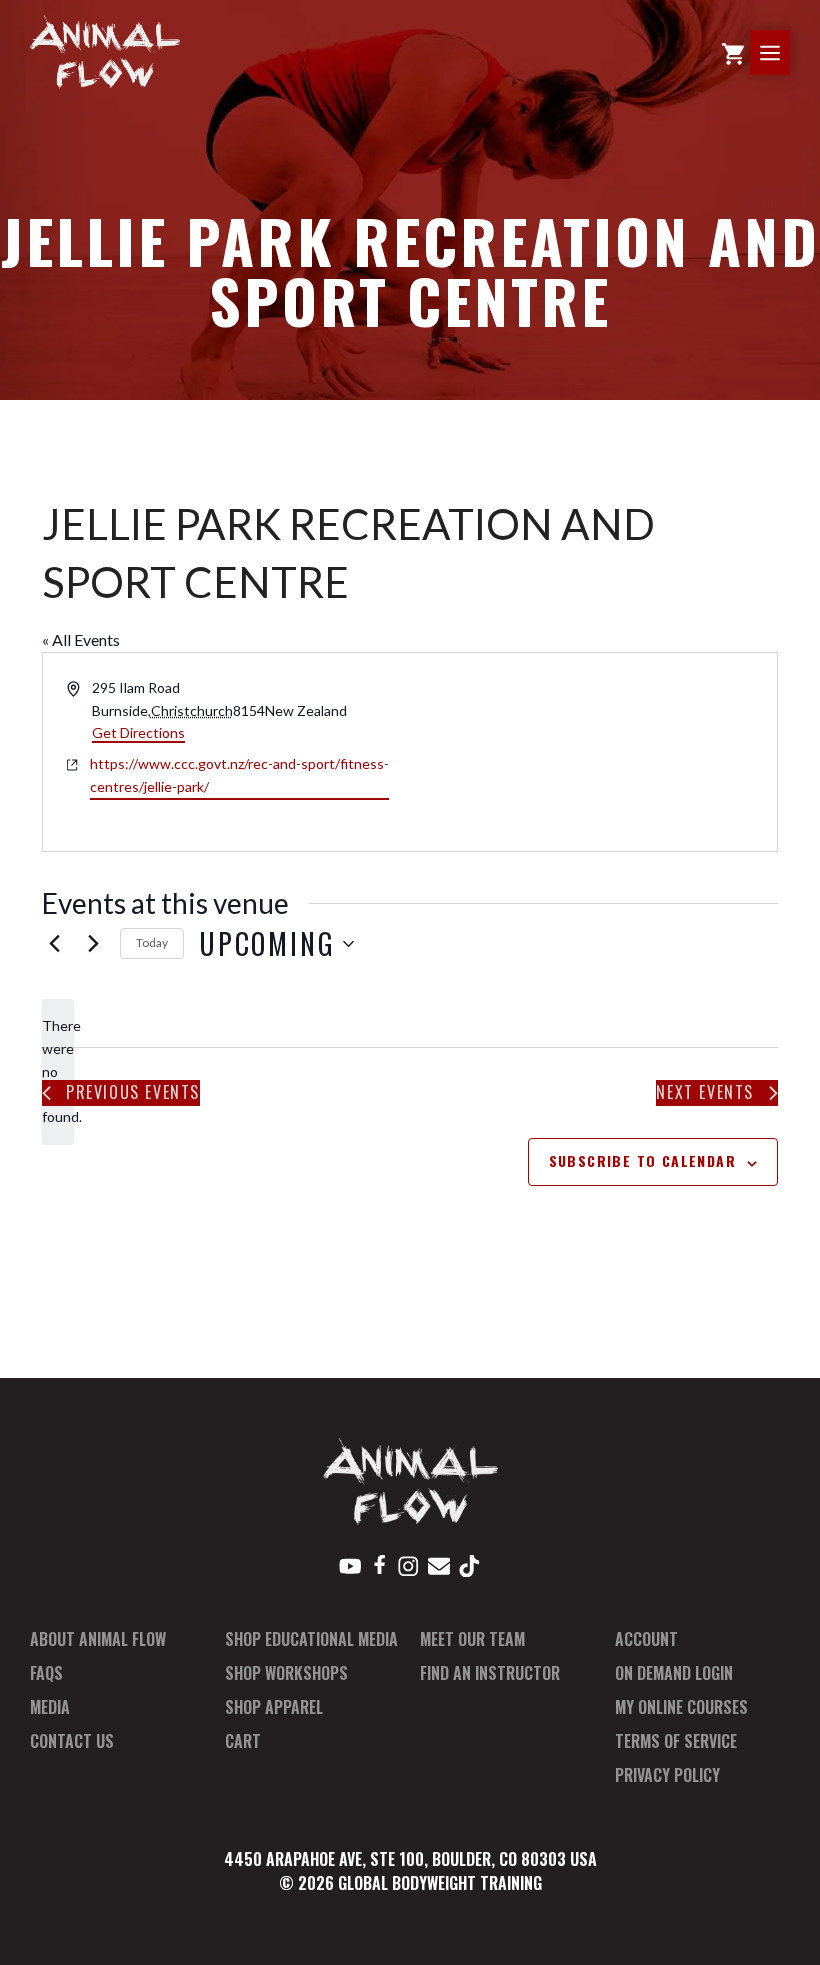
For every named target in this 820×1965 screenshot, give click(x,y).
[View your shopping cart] (733, 52)
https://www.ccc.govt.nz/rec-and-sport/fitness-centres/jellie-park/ (239, 775)
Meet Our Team (472, 1639)
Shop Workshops (286, 1673)
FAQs (46, 1673)
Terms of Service (676, 1741)
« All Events (81, 639)
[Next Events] (93, 944)
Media (50, 1707)
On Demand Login (674, 1673)
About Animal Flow (98, 1639)
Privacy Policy (667, 1775)
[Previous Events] (54, 944)
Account (646, 1639)
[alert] (58, 1071)
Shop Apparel (274, 1707)
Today (152, 942)
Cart (243, 1741)
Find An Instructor (490, 1673)
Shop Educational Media (311, 1639)
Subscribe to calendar (642, 1160)
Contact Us (72, 1741)
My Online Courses (681, 1707)
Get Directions (138, 732)
